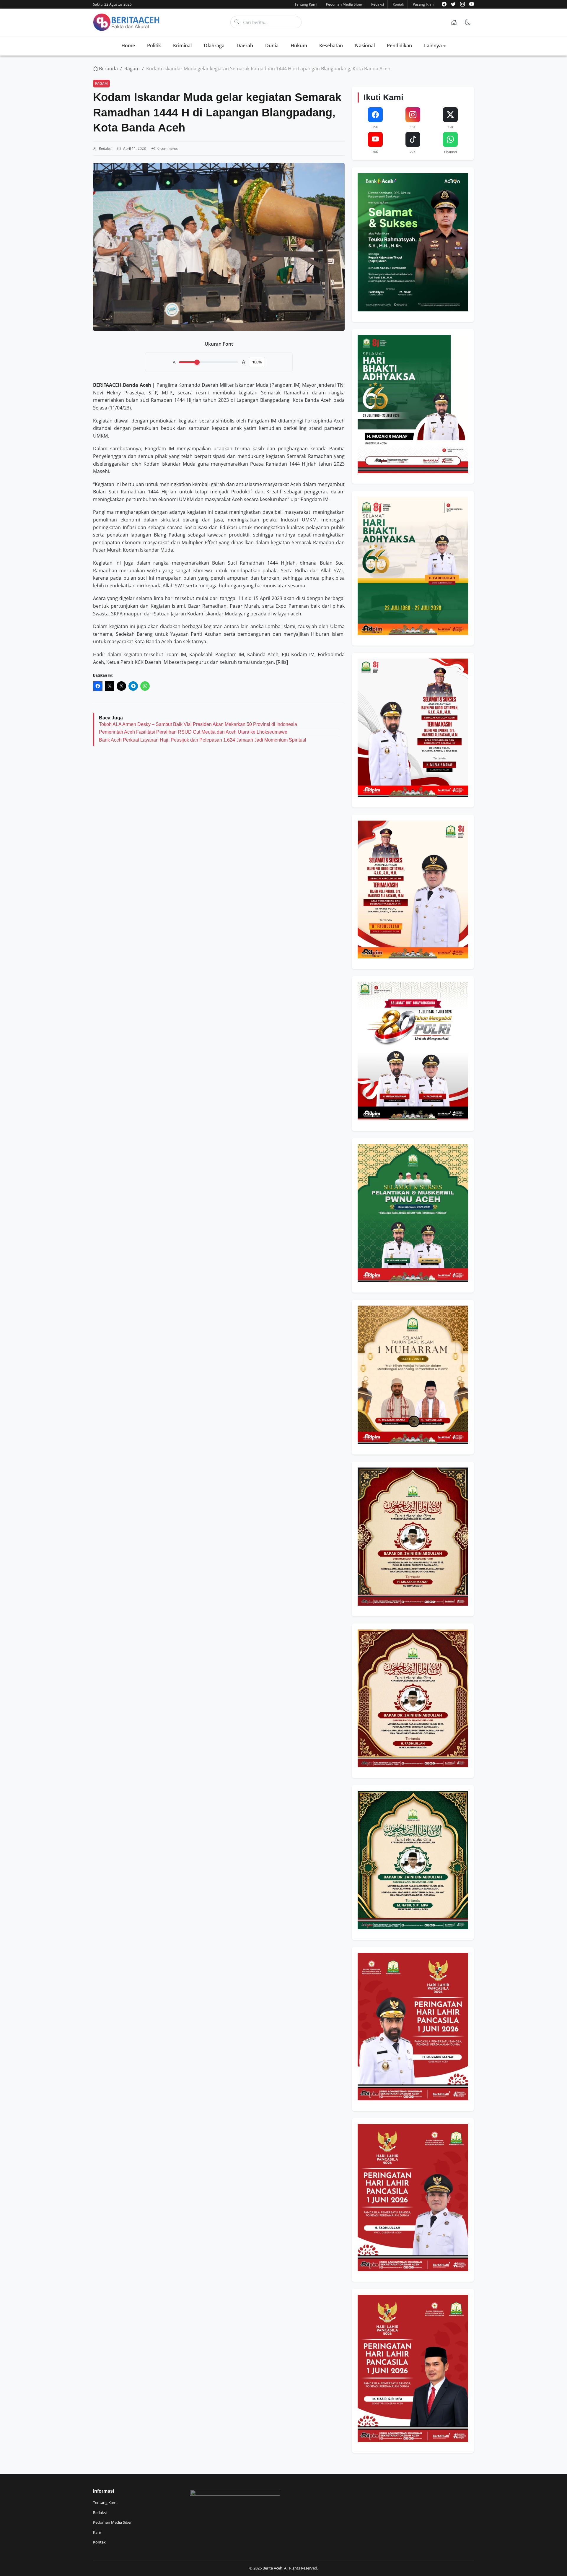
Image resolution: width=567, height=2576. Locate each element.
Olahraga (214, 45)
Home (128, 45)
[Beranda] (454, 22)
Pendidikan (399, 45)
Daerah (245, 45)
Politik (154, 45)
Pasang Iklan (423, 4)
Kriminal (182, 45)
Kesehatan (331, 45)
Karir (97, 2532)
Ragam (132, 69)
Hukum (299, 45)
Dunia (272, 45)
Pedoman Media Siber (344, 4)
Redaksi (378, 4)
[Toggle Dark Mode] (468, 22)
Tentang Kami (306, 4)
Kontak (398, 4)
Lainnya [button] (433, 45)
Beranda (108, 69)
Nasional (365, 45)
